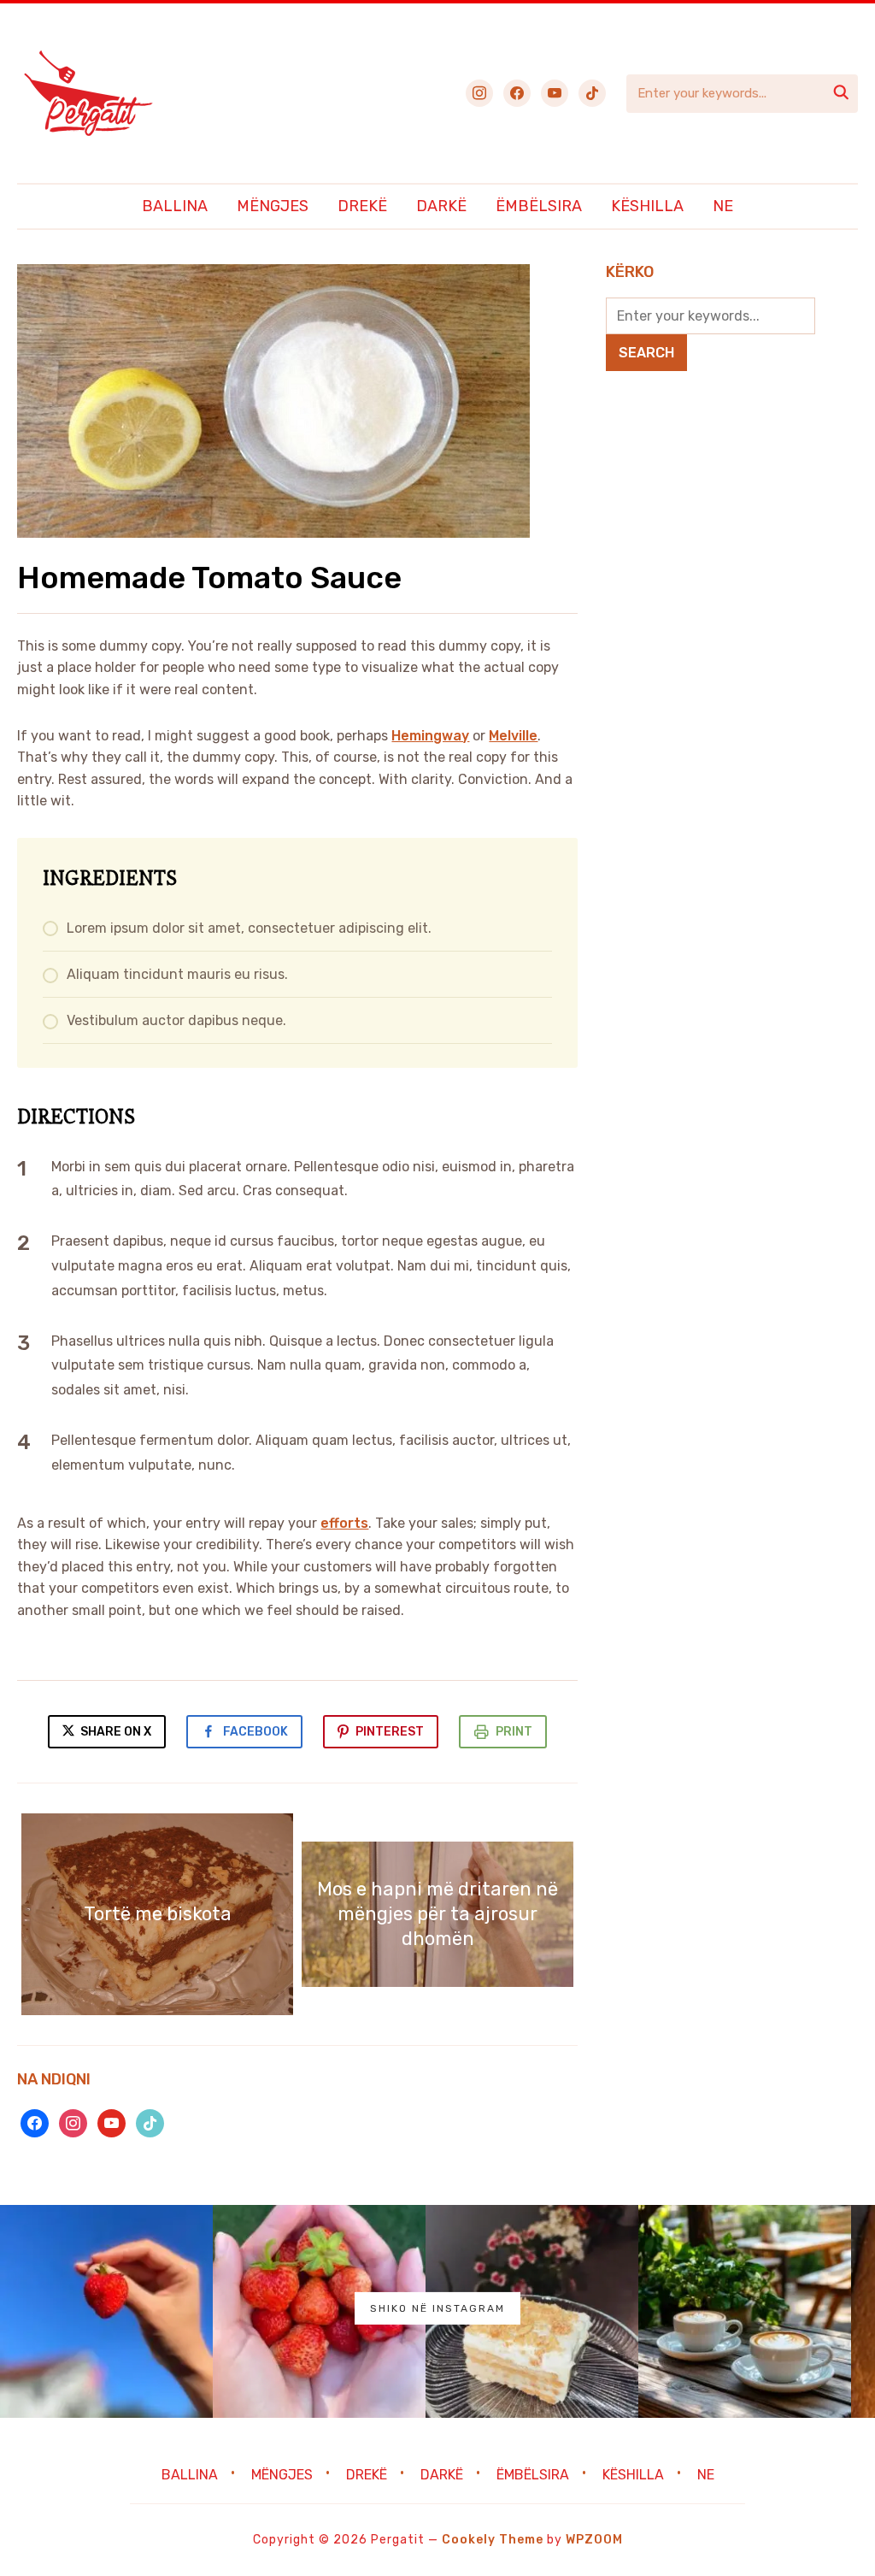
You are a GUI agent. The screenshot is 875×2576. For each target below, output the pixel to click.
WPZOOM (594, 2540)
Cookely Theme (493, 2540)
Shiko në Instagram (437, 2308)
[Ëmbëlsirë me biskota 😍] (532, 2311)
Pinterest (390, 1732)
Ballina (175, 206)
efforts (344, 1523)
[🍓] (106, 2311)
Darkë (441, 206)
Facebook (255, 1732)
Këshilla (647, 206)
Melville (513, 736)
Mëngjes (273, 206)
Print (514, 1732)
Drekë (362, 206)
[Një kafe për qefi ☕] (745, 2311)
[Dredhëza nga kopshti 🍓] (319, 2311)
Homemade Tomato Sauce (209, 578)
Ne (723, 206)
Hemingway (430, 736)
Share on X (115, 1732)
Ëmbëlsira (539, 206)
